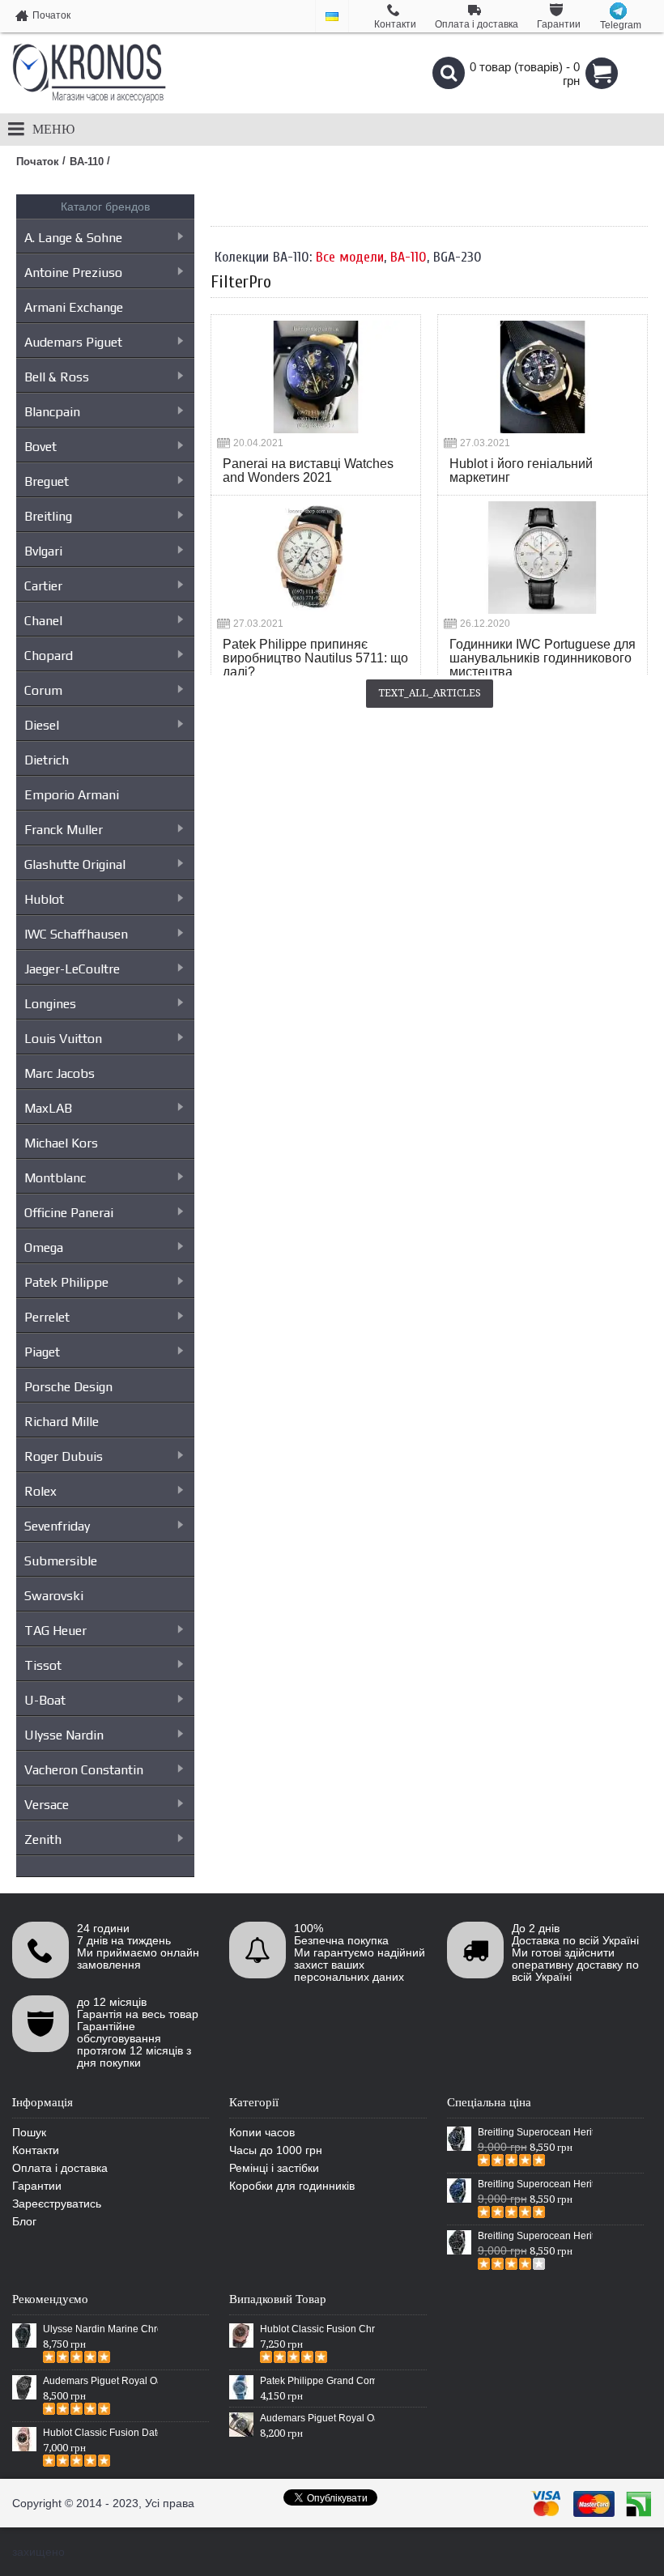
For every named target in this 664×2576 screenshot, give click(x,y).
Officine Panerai (69, 1213)
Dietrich (47, 760)
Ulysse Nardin (64, 1735)
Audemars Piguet (73, 342)
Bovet (40, 447)
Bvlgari (43, 551)
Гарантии (37, 2186)
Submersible (61, 1561)
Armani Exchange (74, 307)
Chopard (49, 656)
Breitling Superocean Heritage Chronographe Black (535, 2236)
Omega (44, 1248)
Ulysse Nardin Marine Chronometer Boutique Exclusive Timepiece (100, 2329)
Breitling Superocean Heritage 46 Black (535, 2132)
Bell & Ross (57, 377)
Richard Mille (62, 1422)
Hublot (44, 899)
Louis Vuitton (63, 1039)
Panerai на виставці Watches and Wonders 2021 (308, 470)
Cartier (43, 586)
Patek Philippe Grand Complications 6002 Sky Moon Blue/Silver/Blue (317, 2381)
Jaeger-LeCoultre (72, 969)
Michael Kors (61, 1143)
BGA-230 (458, 257)
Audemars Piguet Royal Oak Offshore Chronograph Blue (317, 2418)
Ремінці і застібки (274, 2168)
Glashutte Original (75, 864)
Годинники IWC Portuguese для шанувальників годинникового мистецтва (543, 658)
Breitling (48, 516)
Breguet (47, 481)
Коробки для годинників (292, 2186)
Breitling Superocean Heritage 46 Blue (535, 2184)
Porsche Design (68, 1387)
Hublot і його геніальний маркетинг (521, 470)
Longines (50, 1004)
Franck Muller (64, 830)
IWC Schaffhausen (76, 934)
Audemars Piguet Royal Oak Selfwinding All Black (100, 2381)
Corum (43, 690)
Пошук (29, 2132)
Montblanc (55, 1178)
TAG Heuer (55, 1631)
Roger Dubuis (64, 1456)
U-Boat (45, 1700)
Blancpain (52, 412)
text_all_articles (430, 693)
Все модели (350, 257)
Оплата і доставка (60, 2168)
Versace (47, 1805)
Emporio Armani (72, 795)
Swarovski (54, 1596)
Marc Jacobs (60, 1073)
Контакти (36, 2150)
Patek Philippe (66, 1282)
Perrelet (47, 1317)
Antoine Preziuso (73, 273)
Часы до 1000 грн (276, 2150)
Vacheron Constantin (84, 1770)
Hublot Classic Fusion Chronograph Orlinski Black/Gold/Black (317, 2329)
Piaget (42, 1352)
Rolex (40, 1491)
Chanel (43, 621)
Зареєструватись (57, 2203)
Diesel (42, 725)
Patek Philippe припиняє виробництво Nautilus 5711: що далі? (315, 658)
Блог (24, 2221)
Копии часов (262, 2132)
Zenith (43, 1839)
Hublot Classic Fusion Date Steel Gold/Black (100, 2433)
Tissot (43, 1665)
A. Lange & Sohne (73, 238)
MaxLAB (48, 1108)
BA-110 (409, 257)
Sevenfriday (57, 1526)
